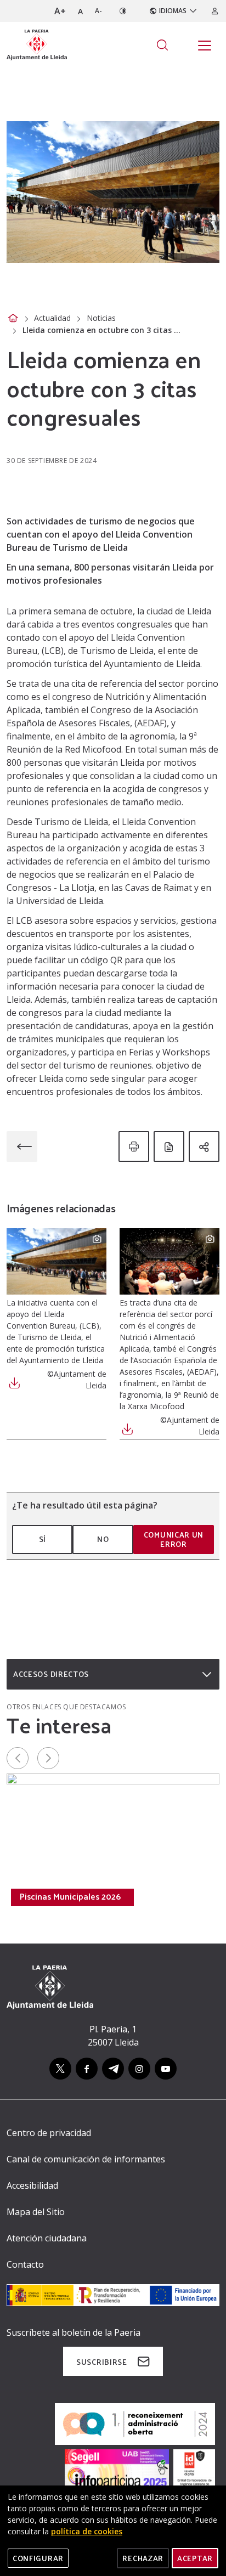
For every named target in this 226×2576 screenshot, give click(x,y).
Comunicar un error (174, 1540)
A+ (60, 11)
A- (98, 11)
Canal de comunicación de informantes (86, 2159)
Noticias (101, 318)
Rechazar (143, 2558)
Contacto (25, 2264)
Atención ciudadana (47, 2238)
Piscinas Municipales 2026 (70, 1896)
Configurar (38, 2558)
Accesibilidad (32, 2185)
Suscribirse (102, 2362)
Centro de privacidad (49, 2133)
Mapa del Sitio (36, 2212)
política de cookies (87, 2531)
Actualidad (52, 318)
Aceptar (195, 2558)
